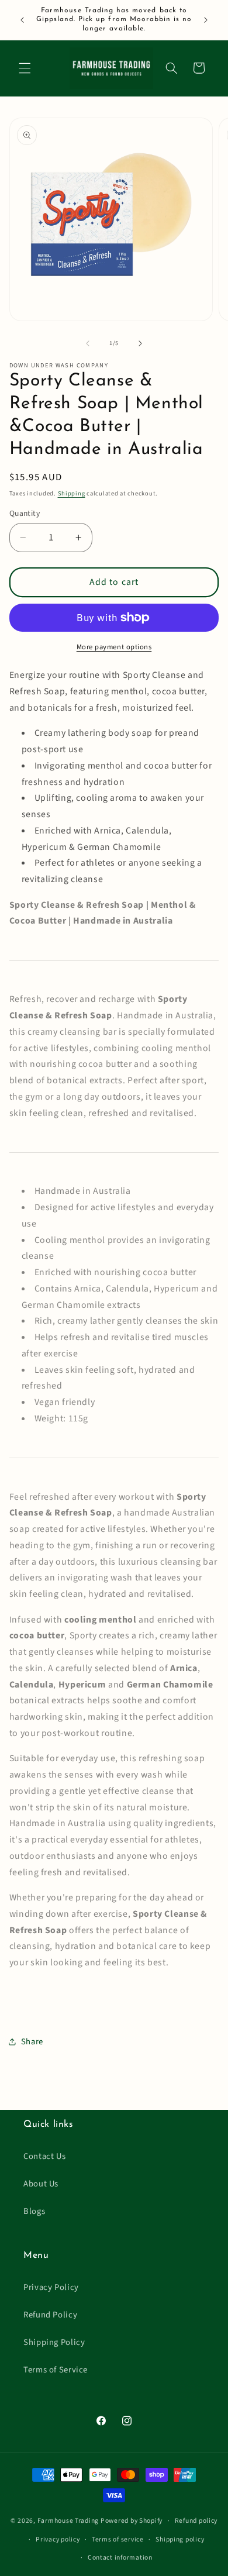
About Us (41, 2184)
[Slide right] (140, 343)
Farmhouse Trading (68, 2521)
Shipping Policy (54, 2342)
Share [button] (32, 2042)
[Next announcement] (206, 20)
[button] (25, 68)
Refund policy (196, 2521)
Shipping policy (180, 2539)
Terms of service (118, 2539)
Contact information (120, 2558)
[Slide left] (88, 343)
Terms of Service (56, 2370)
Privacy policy (58, 2539)
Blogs (34, 2211)
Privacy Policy (51, 2287)
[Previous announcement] (22, 20)
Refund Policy (50, 2315)
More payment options (114, 647)
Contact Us (44, 2156)
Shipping (72, 493)
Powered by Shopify (132, 2521)
